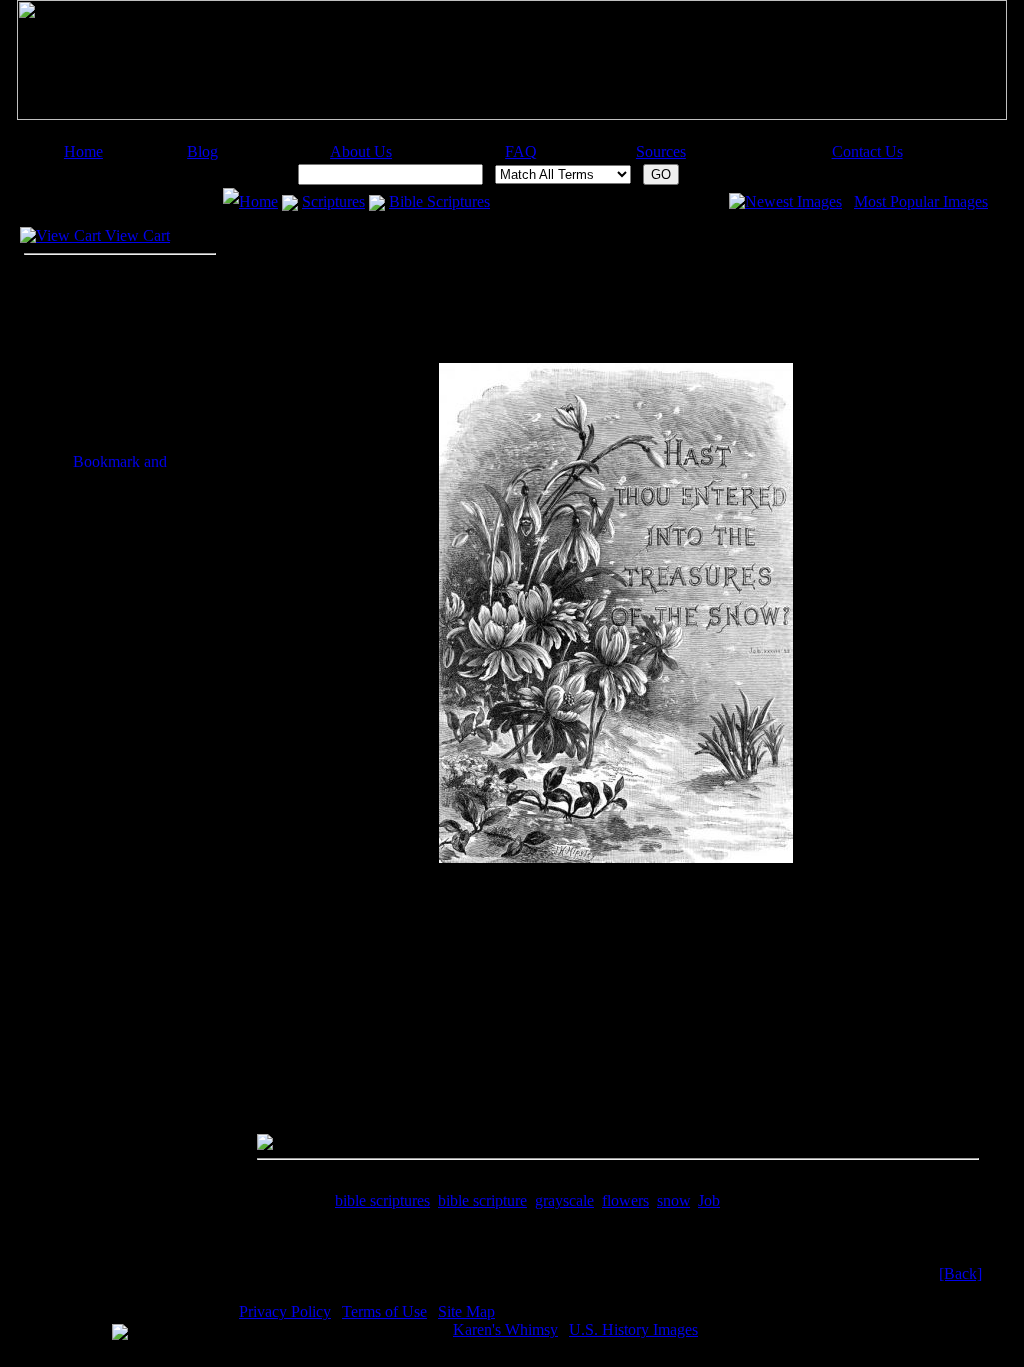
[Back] (960, 1273)
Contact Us (867, 151)
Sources (661, 151)
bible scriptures (382, 1200)
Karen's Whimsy (505, 1329)
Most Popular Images (921, 201)
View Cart (135, 235)
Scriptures (333, 201)
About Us (361, 151)
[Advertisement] (503, 135)
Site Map (466, 1311)
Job (709, 1200)
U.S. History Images (633, 1329)
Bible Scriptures (439, 201)
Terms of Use (384, 1311)
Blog (202, 151)
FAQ (521, 151)
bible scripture (482, 1200)
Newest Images (793, 201)
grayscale (564, 1200)
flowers (625, 1200)
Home (83, 151)
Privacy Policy (285, 1311)
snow (673, 1200)
